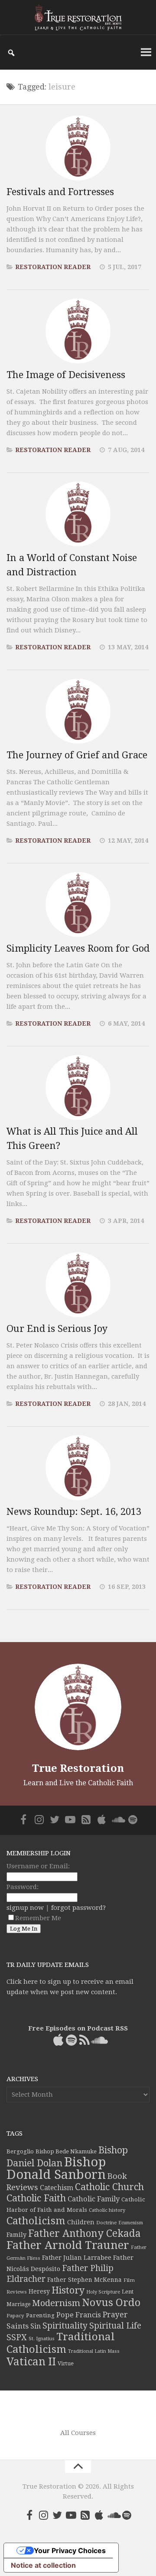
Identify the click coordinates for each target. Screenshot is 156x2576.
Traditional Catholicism (61, 2343)
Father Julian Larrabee (77, 2258)
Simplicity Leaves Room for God (78, 948)
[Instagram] (39, 1819)
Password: (23, 1887)
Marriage (18, 2304)
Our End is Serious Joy (57, 1329)
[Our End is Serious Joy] (78, 1285)
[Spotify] (133, 1819)
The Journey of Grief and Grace (77, 755)
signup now (25, 1908)
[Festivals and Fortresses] (78, 148)
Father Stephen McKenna (84, 2280)
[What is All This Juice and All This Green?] (78, 1088)
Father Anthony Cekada (84, 2233)
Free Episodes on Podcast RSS (78, 2028)
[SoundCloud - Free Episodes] (117, 1819)
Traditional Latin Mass (94, 2351)
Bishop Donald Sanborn (56, 2168)
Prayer (115, 2315)
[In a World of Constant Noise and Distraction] (78, 514)
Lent (128, 2292)
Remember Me (38, 1918)
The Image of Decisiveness (66, 375)
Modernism (56, 2303)
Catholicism (36, 2221)
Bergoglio (20, 2151)
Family (16, 2235)
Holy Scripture (103, 2292)
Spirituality (65, 2326)
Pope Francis (79, 2315)
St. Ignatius (42, 2339)
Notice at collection (43, 2565)
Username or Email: (38, 1866)
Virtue (66, 2363)
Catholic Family (94, 2199)
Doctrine (106, 2223)
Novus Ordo (111, 2303)
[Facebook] (23, 1819)
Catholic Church (109, 2187)
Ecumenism (131, 2223)
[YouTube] (70, 1819)
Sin (36, 2326)
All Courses (78, 2433)
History (68, 2290)
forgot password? (78, 1908)
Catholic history (107, 2210)
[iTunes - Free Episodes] (101, 1819)
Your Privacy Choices (70, 2550)
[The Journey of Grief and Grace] (78, 711)
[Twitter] (55, 1819)
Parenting (40, 2315)
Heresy (39, 2291)
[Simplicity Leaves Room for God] (78, 905)
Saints (18, 2326)
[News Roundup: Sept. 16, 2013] (78, 1468)
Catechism (57, 2188)
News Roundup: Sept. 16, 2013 (74, 1512)
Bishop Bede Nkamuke (66, 2151)
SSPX (17, 2337)
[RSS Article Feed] (86, 1819)
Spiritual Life (115, 2326)
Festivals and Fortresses (60, 192)
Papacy (15, 2316)
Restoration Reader (53, 267)
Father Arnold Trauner (68, 2245)
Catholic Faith (36, 2198)
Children (81, 2222)
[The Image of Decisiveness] (78, 331)
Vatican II (31, 2362)
